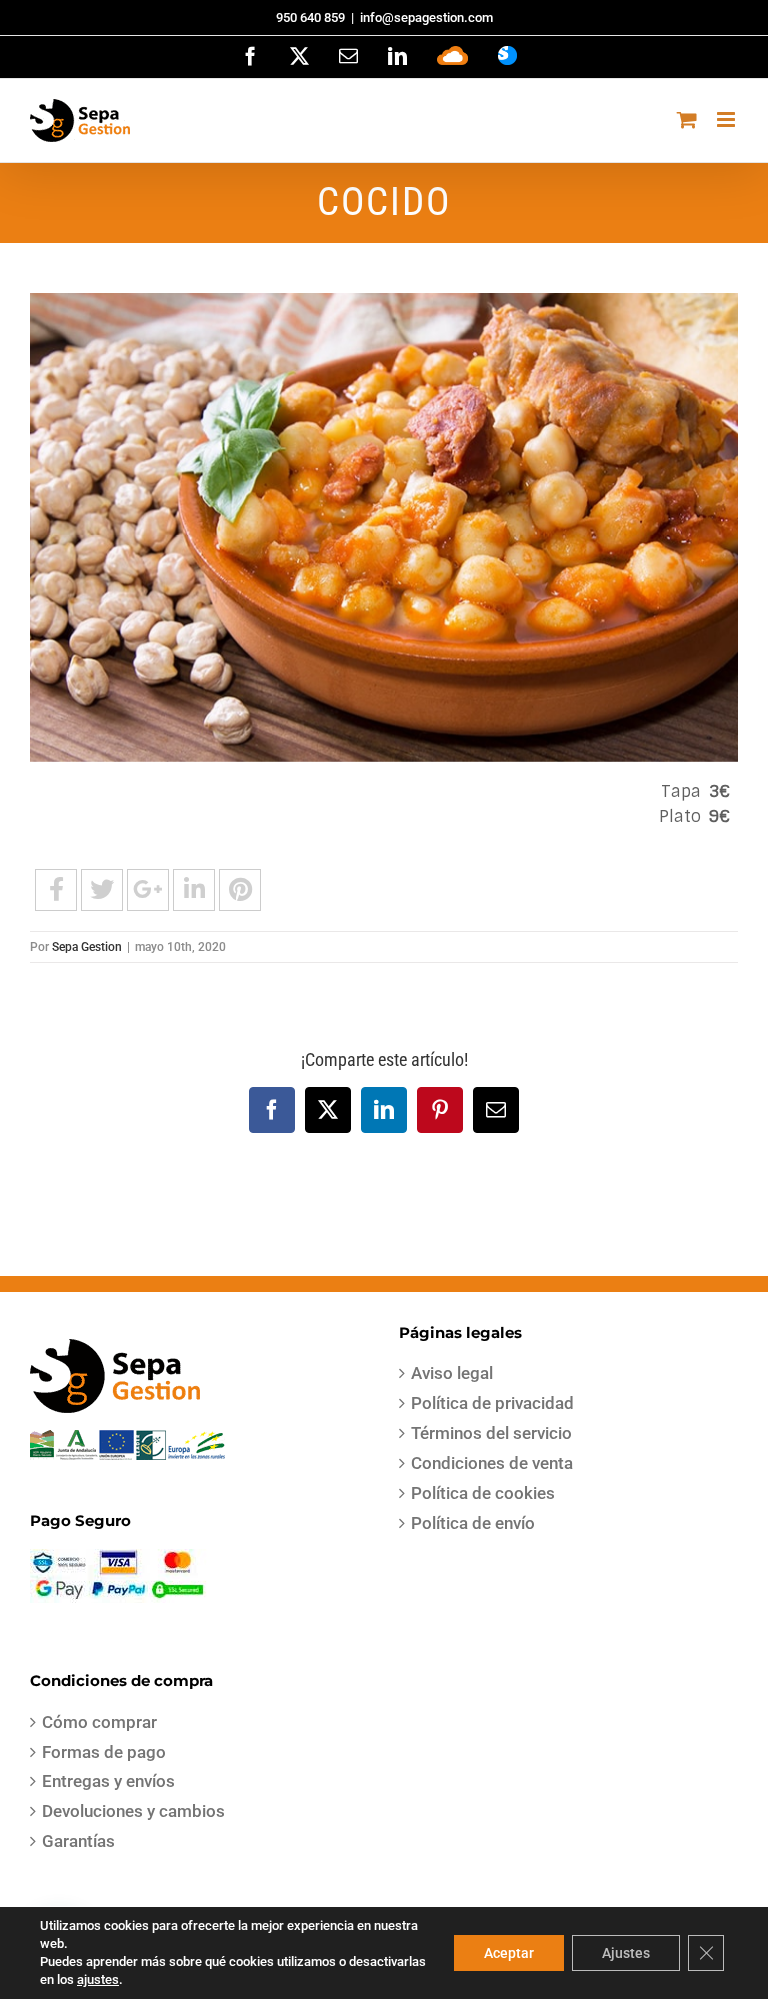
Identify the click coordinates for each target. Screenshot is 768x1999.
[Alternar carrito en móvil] (687, 119)
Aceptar (509, 1953)
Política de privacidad (492, 1403)
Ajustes (626, 1953)
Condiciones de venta (492, 1463)
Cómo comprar (99, 1722)
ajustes (98, 1979)
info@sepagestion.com (426, 17)
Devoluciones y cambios (133, 1811)
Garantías (78, 1841)
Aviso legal (452, 1373)
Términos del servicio (491, 1433)
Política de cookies (483, 1493)
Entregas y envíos (108, 1781)
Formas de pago (104, 1752)
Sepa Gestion (87, 947)
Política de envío (473, 1523)
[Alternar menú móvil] (727, 119)
